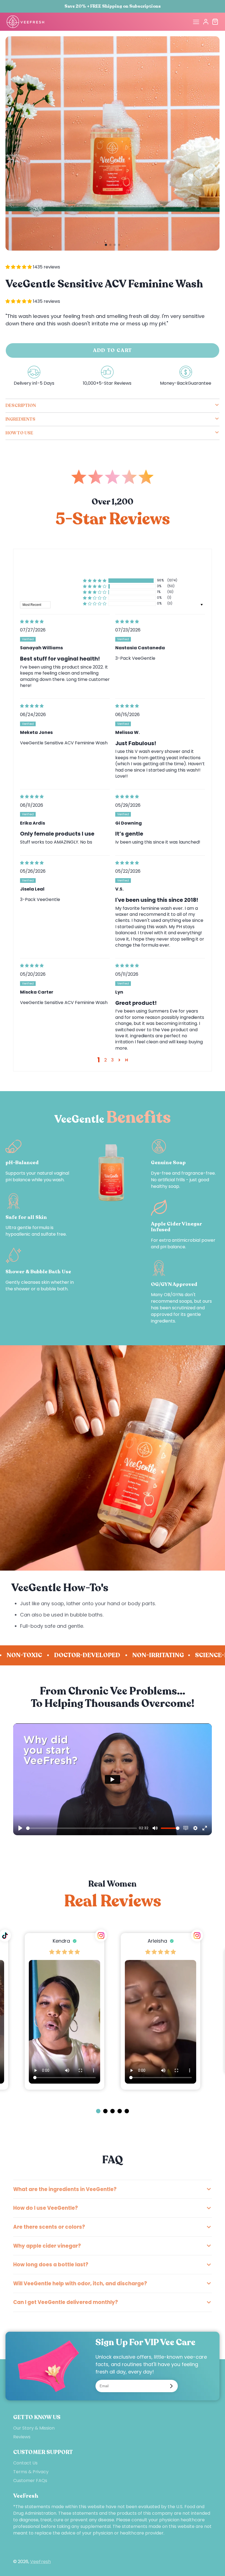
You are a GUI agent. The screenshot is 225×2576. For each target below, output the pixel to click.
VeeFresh (40, 2562)
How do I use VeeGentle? (46, 2208)
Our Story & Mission (34, 2428)
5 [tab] (126, 2114)
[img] (65, 622)
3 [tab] (112, 2114)
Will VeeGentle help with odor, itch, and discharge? (80, 2284)
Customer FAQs (30, 2481)
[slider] (81, 1828)
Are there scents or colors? (49, 2227)
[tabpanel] (161, 2011)
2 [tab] (105, 2114)
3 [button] (112, 1060)
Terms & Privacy (31, 2472)
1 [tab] (98, 2114)
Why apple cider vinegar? (47, 2246)
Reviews (22, 2437)
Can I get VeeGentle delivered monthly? (66, 2302)
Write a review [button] (113, 565)
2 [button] (106, 1060)
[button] (106, 245)
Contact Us (25, 2463)
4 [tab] (119, 2114)
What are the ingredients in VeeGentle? (65, 2189)
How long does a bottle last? (51, 2265)
